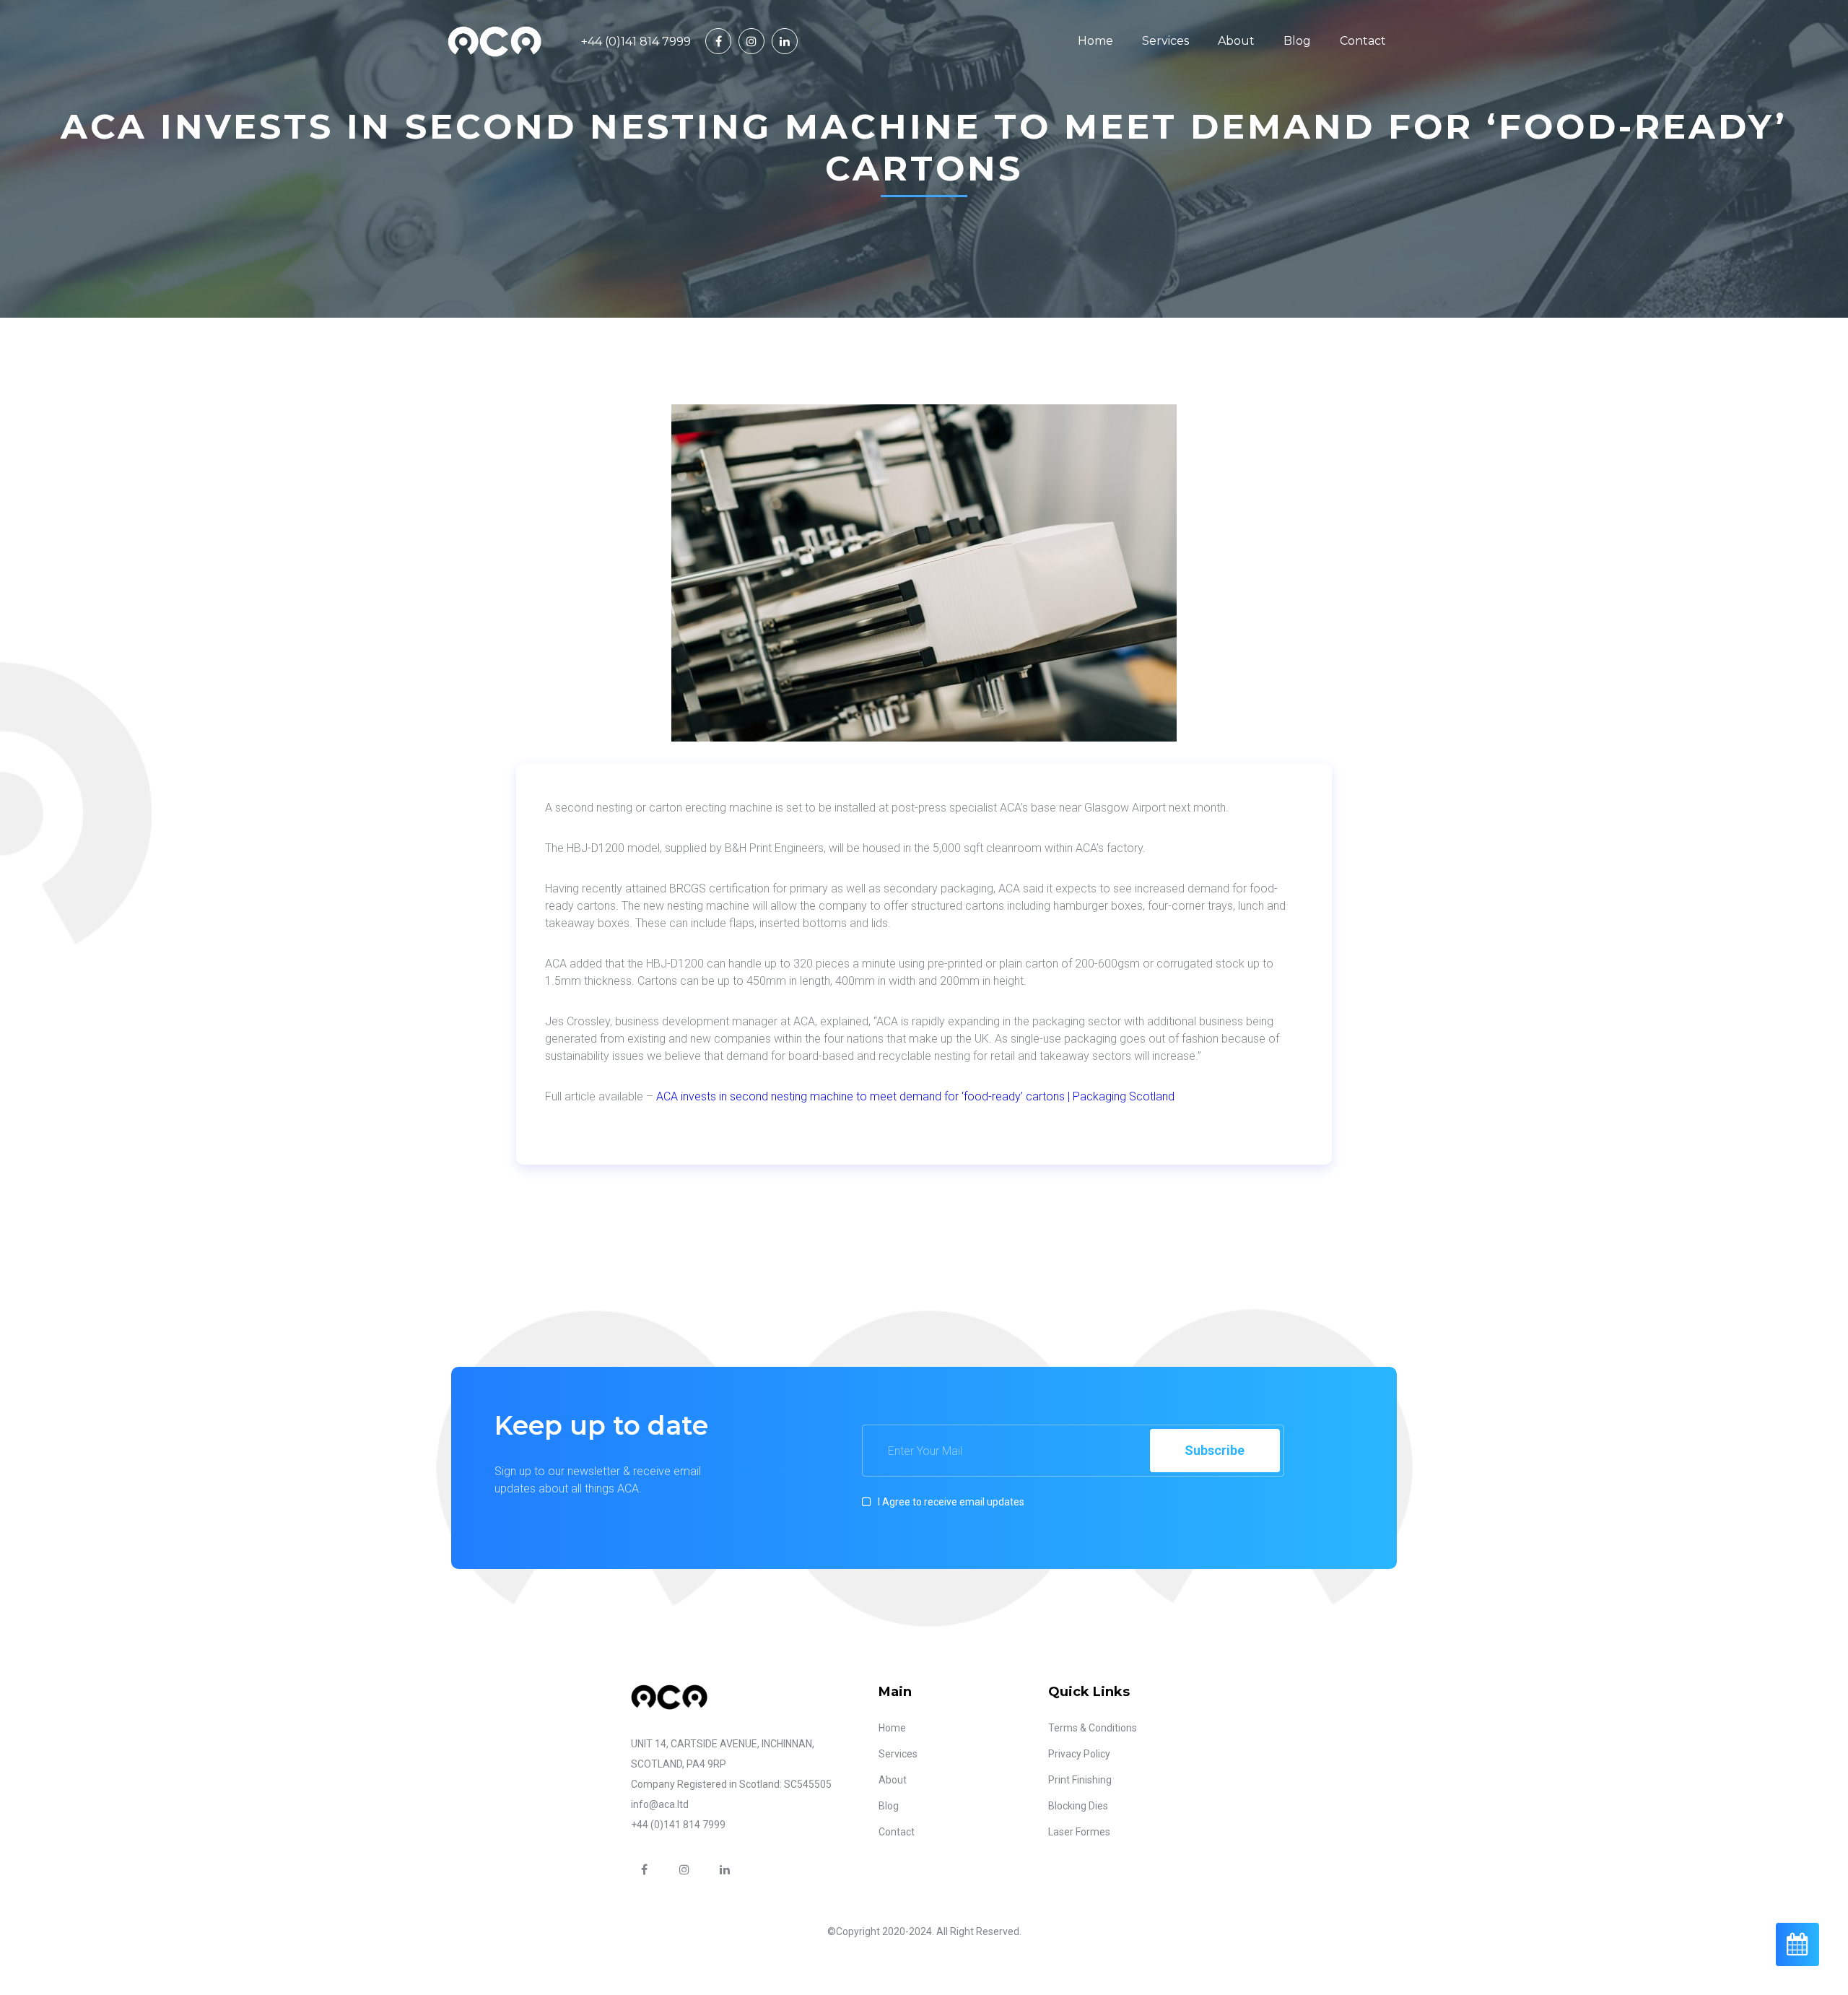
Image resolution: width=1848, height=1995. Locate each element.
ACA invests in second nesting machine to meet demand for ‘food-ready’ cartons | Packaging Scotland (915, 1096)
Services (1165, 41)
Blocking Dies (1078, 1806)
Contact (1363, 41)
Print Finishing (1080, 1780)
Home (1095, 41)
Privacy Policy (1079, 1754)
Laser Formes (1079, 1832)
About (1236, 41)
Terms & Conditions (1093, 1728)
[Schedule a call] (1797, 1944)
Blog (1297, 41)
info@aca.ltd (660, 1804)
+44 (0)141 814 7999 (636, 42)
